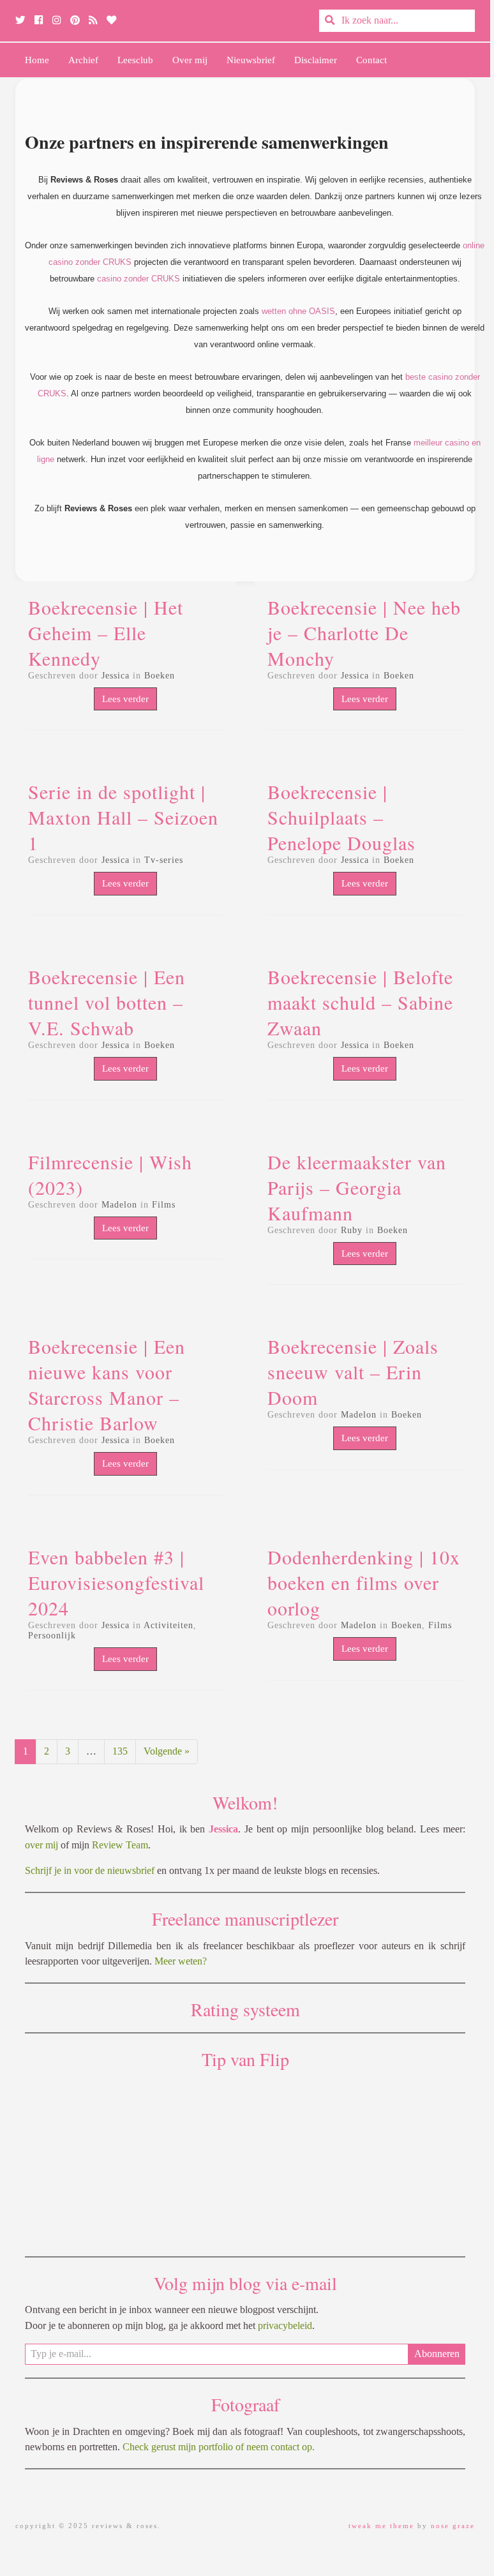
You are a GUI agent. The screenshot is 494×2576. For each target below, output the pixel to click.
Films (164, 1205)
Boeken (160, 676)
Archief (83, 60)
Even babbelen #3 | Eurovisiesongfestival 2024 (116, 1582)
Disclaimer (316, 60)
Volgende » (167, 1751)
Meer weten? (181, 1961)
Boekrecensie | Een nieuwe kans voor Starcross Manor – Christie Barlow (107, 1384)
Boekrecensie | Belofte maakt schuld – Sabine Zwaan (360, 1002)
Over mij (190, 60)
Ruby (352, 1230)
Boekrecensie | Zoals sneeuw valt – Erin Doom (353, 1372)
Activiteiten (168, 1625)
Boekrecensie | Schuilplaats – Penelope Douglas (341, 817)
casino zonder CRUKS (138, 279)
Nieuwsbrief (251, 60)
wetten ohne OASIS (298, 311)
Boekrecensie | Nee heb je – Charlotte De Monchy (364, 633)
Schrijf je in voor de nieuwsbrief (90, 1870)
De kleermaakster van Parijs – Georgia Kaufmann (357, 1187)
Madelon (119, 1205)
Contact (371, 60)
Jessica (116, 676)
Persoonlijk (52, 1636)
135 (120, 1751)
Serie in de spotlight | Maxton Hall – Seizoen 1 (123, 817)
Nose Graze (453, 2526)
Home (37, 60)
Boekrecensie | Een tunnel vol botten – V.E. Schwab (107, 1002)
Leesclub (135, 60)
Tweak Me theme (381, 2526)
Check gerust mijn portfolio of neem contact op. (219, 2447)
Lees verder (125, 699)
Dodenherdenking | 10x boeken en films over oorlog (364, 1582)
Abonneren (437, 2354)
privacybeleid (285, 2325)
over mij (41, 1845)
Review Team (120, 1845)
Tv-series (164, 860)
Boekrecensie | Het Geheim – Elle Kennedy (106, 633)
